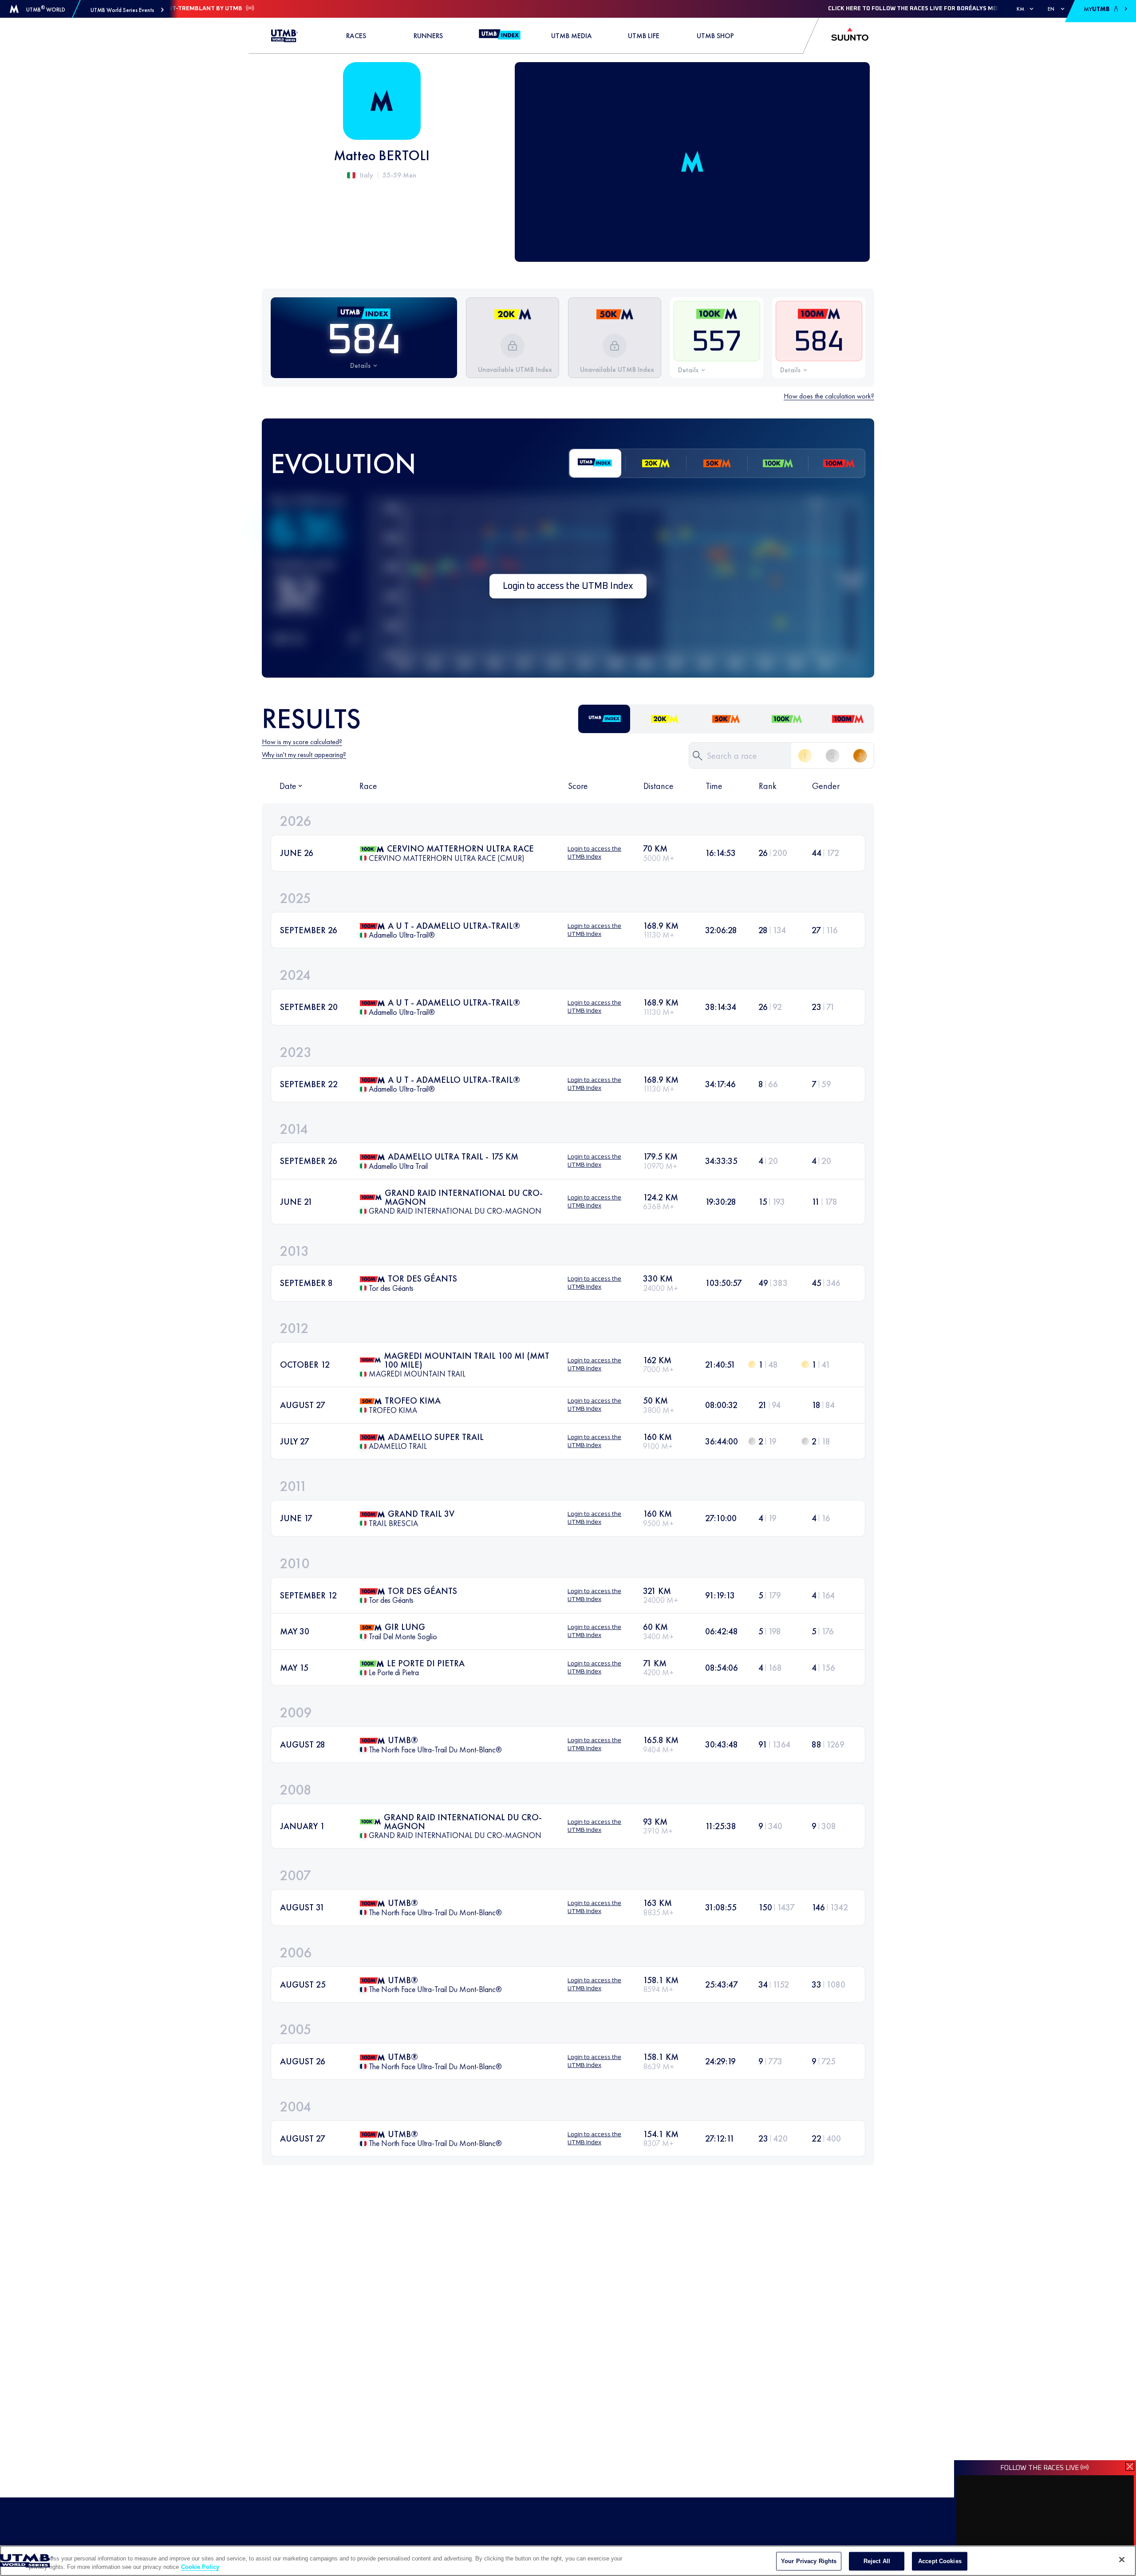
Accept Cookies (940, 2561)
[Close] (1122, 2560)
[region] (568, 2561)
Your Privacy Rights (809, 2561)
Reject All (877, 2561)
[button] (127, 10)
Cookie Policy (200, 2567)
